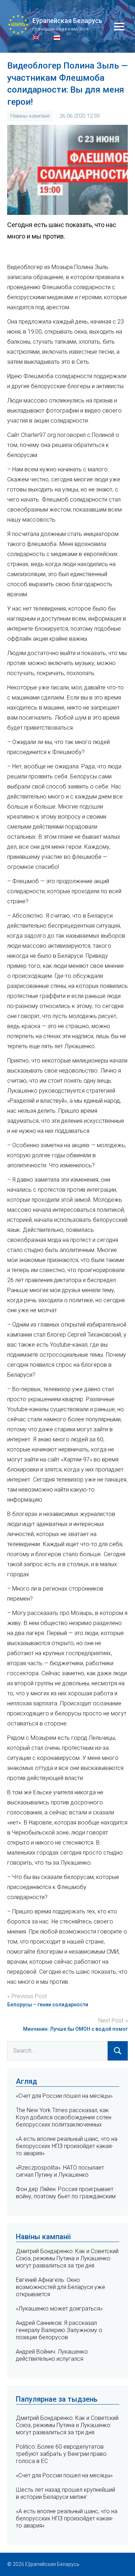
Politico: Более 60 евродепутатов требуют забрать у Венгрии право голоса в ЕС (61, 2454)
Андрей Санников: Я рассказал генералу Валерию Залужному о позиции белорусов (59, 2330)
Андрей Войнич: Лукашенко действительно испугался (52, 2355)
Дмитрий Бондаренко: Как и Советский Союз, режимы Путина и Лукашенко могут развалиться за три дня (67, 2258)
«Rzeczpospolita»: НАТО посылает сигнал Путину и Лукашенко (60, 2171)
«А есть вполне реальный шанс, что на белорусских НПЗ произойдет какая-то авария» (67, 2146)
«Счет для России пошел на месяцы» (64, 2096)
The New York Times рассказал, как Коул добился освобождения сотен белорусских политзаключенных (64, 2117)
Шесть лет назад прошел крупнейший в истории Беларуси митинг (66, 2493)
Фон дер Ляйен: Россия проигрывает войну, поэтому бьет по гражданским (66, 2193)
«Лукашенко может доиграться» (59, 2309)
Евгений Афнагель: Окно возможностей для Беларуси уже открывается (60, 2287)
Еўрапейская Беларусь (67, 21)
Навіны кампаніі (30, 116)
